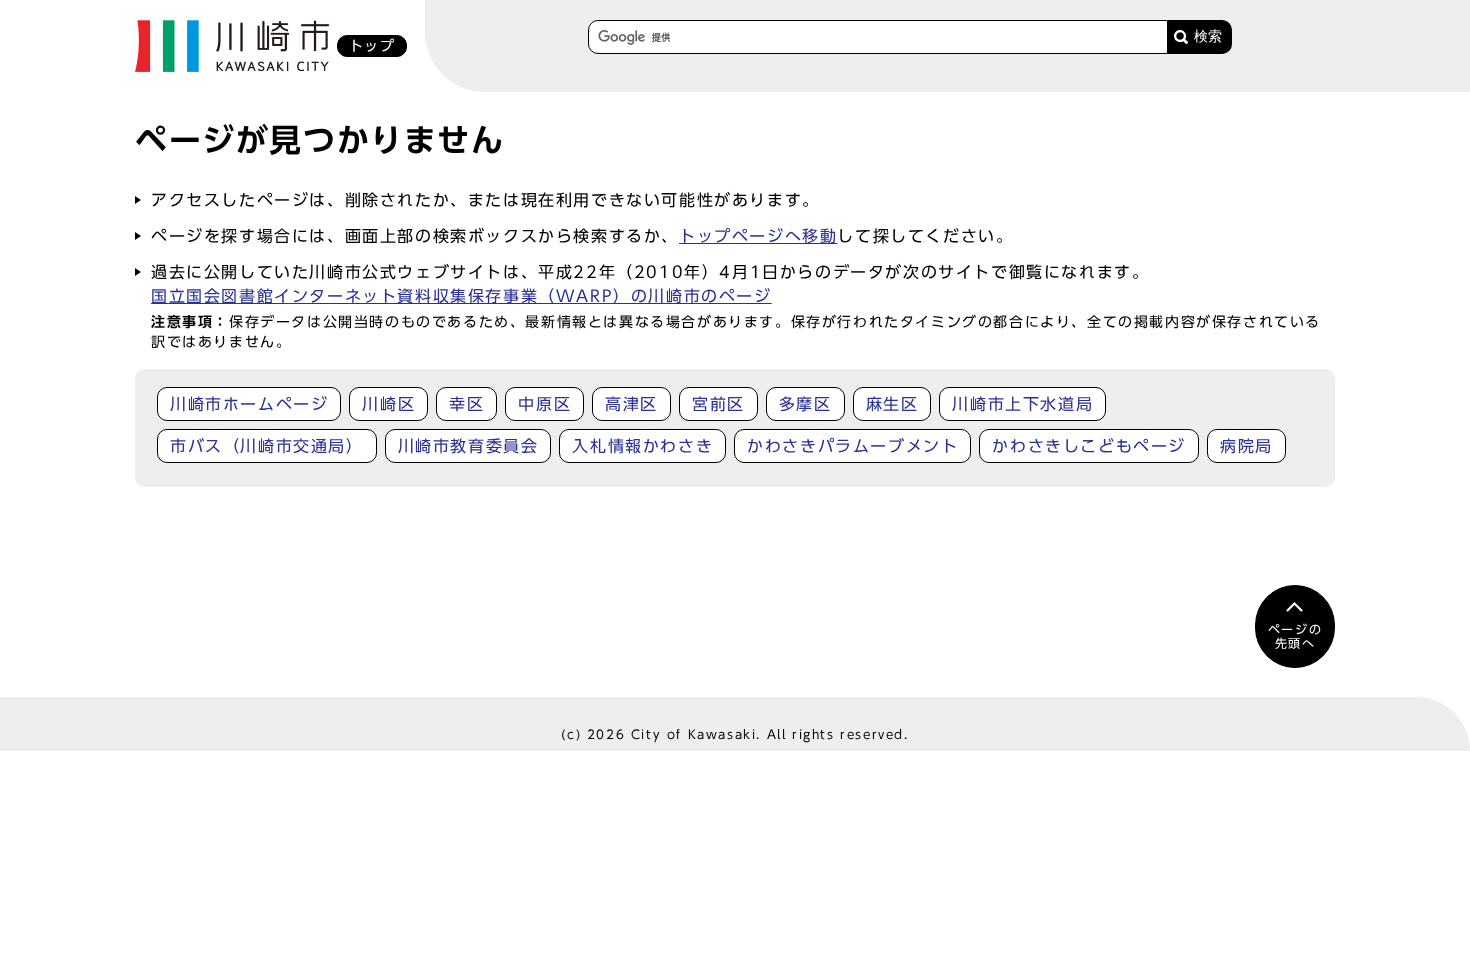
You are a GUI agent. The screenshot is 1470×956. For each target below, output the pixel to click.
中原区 (544, 404)
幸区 (466, 404)
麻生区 (892, 404)
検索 (1208, 36)
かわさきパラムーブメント (852, 446)
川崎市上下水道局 (1022, 404)
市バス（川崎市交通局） (267, 446)
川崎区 (388, 404)
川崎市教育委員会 (468, 446)
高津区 (631, 404)
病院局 (1246, 446)
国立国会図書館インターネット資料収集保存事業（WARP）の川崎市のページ (461, 296)
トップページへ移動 (758, 236)
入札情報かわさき (642, 446)
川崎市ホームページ (249, 404)
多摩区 (805, 404)
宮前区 (718, 404)
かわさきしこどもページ (1089, 446)
